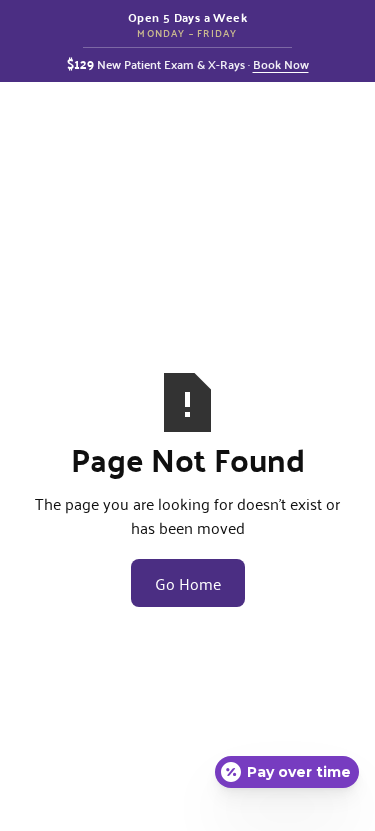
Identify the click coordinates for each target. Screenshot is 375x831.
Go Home (188, 583)
